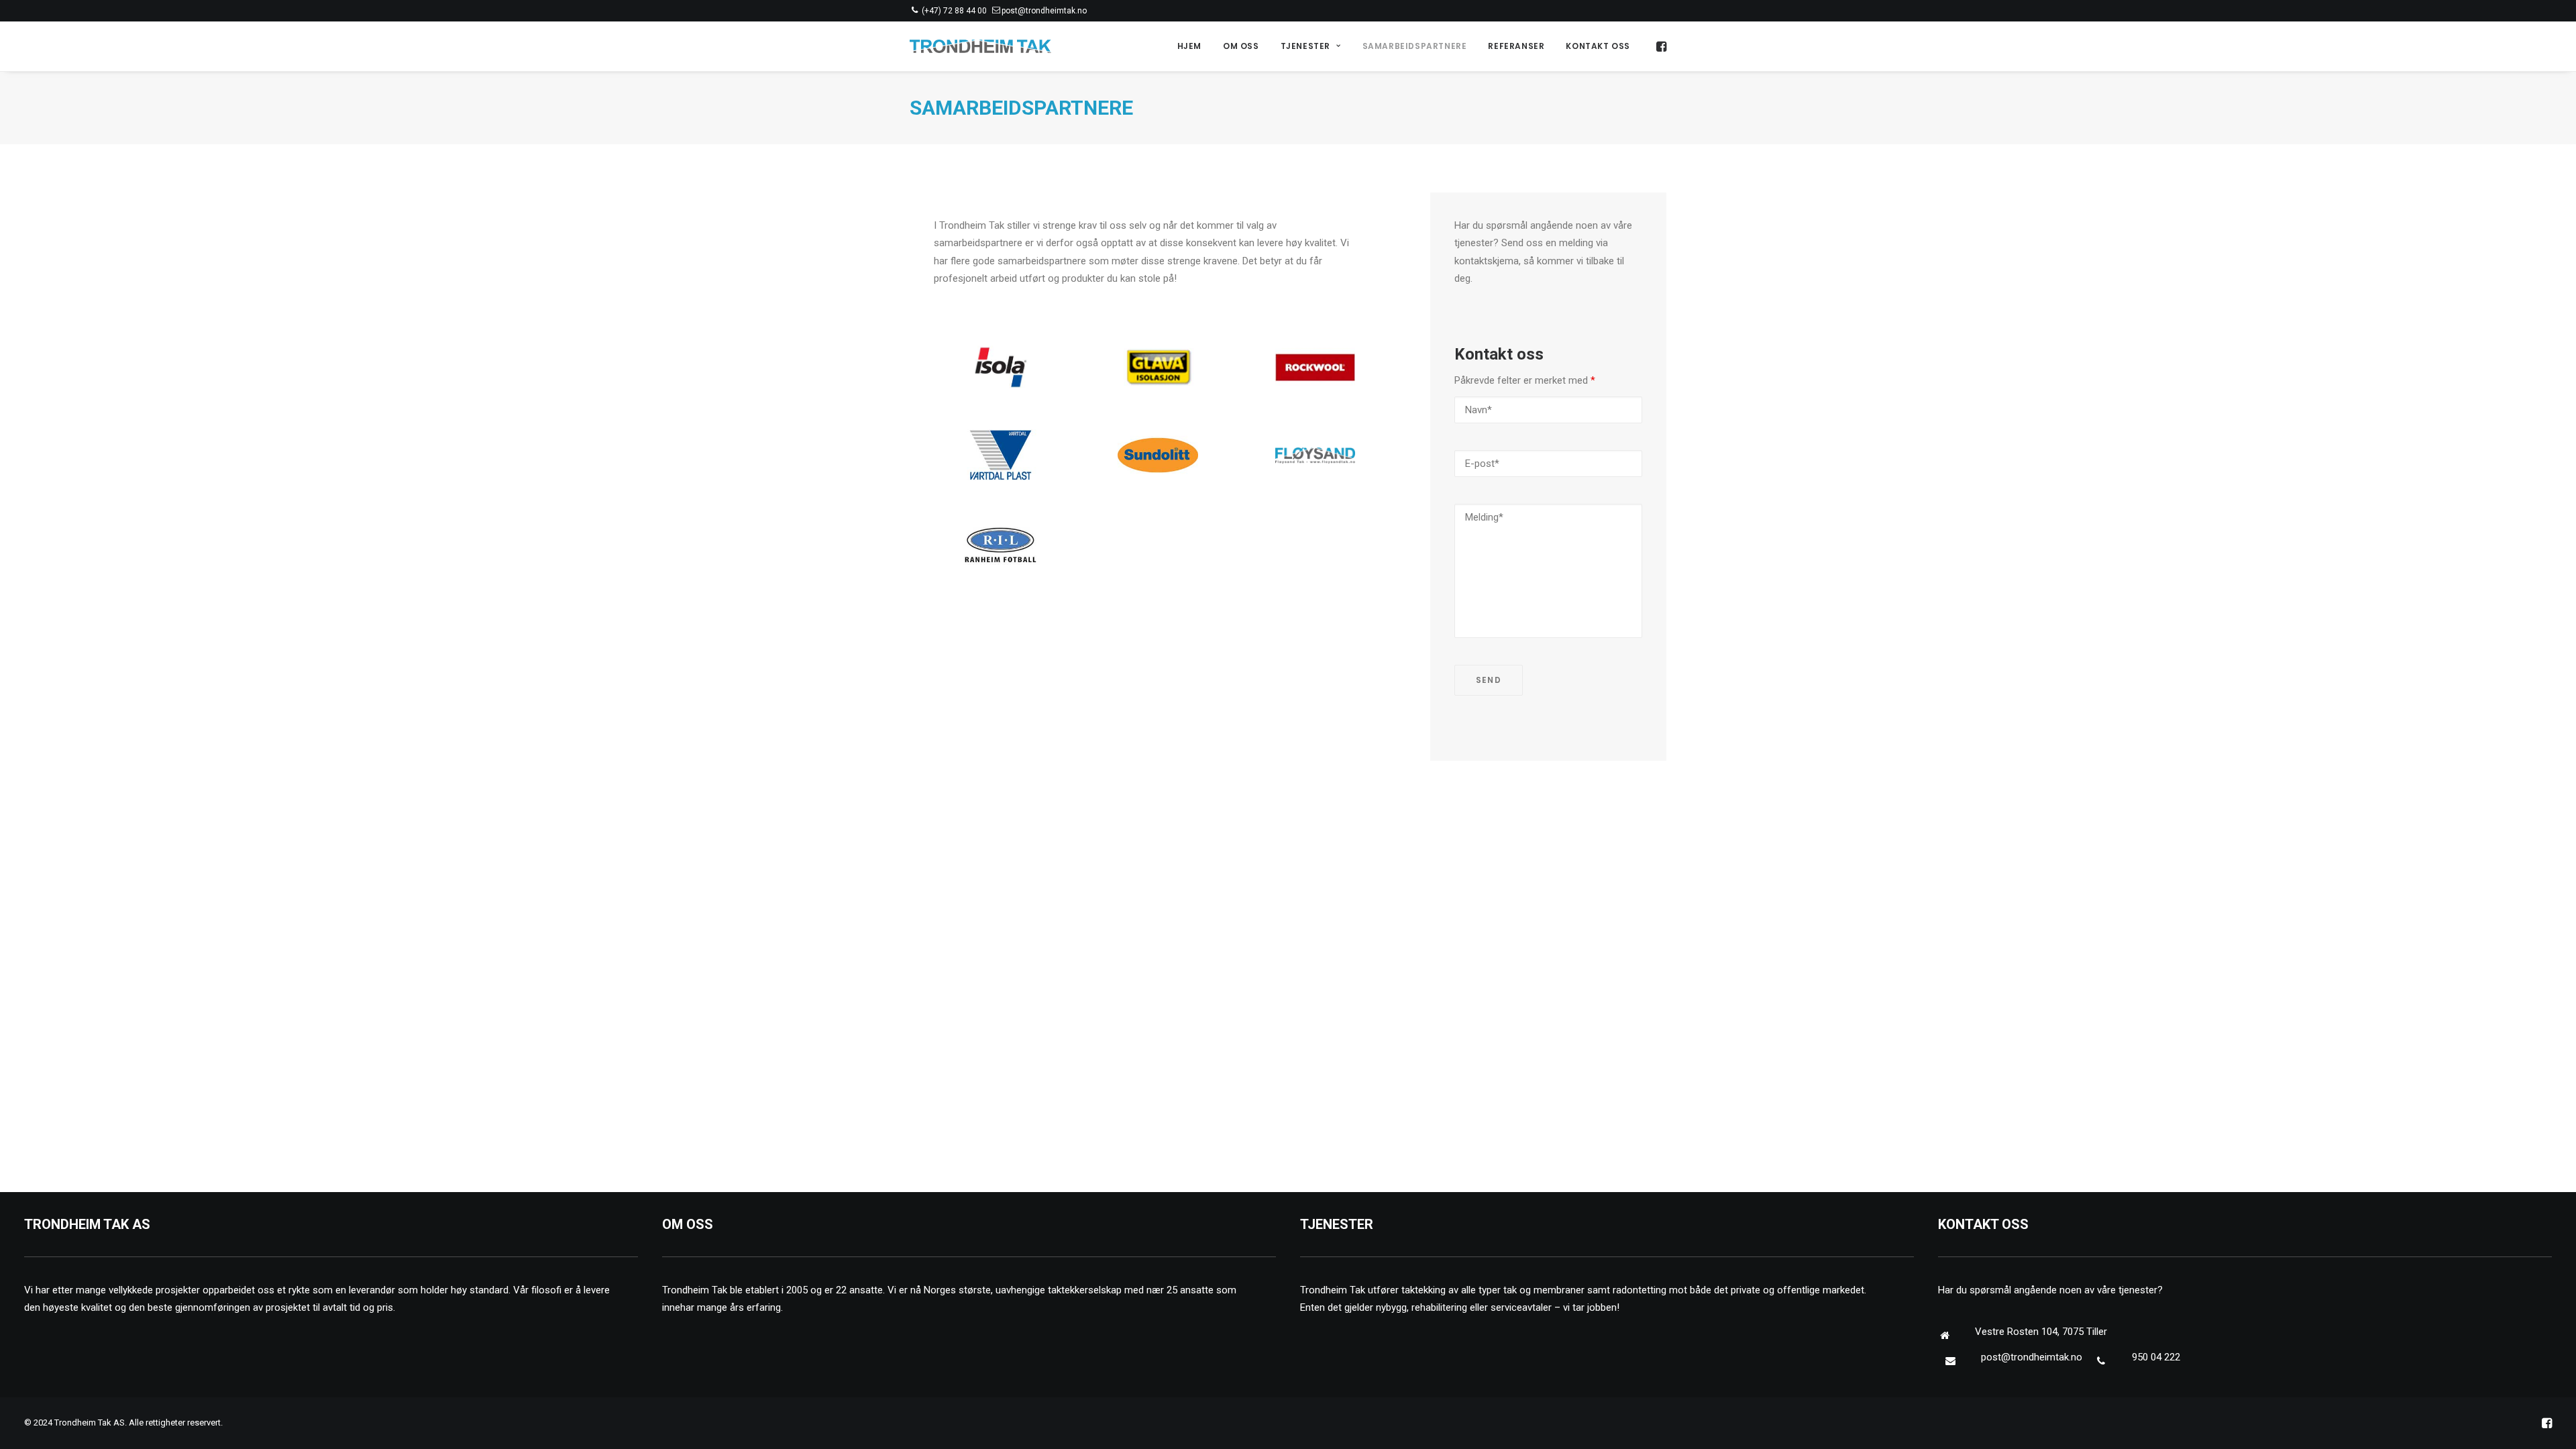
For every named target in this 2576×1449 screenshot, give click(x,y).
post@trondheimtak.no (1044, 11)
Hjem (1189, 46)
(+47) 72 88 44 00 (954, 11)
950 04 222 (2156, 1357)
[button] (1660, 46)
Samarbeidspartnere (1415, 46)
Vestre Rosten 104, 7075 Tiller (2041, 1332)
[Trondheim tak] (980, 46)
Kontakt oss (1598, 46)
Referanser (1516, 46)
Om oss (1241, 46)
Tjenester (1305, 46)
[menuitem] (1189, 46)
